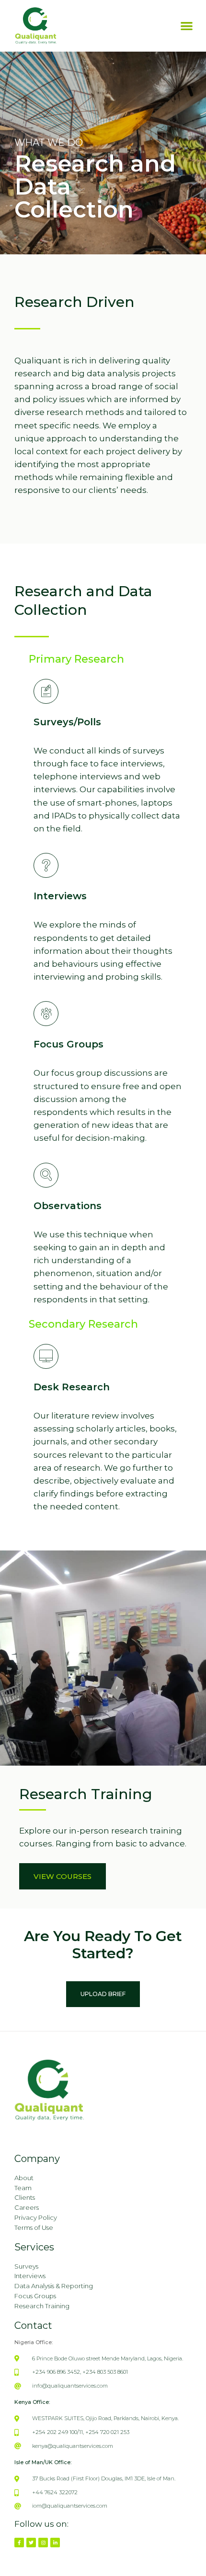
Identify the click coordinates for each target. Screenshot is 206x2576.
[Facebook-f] (19, 2543)
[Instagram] (43, 2543)
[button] (187, 26)
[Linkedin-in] (55, 2543)
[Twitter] (31, 2543)
